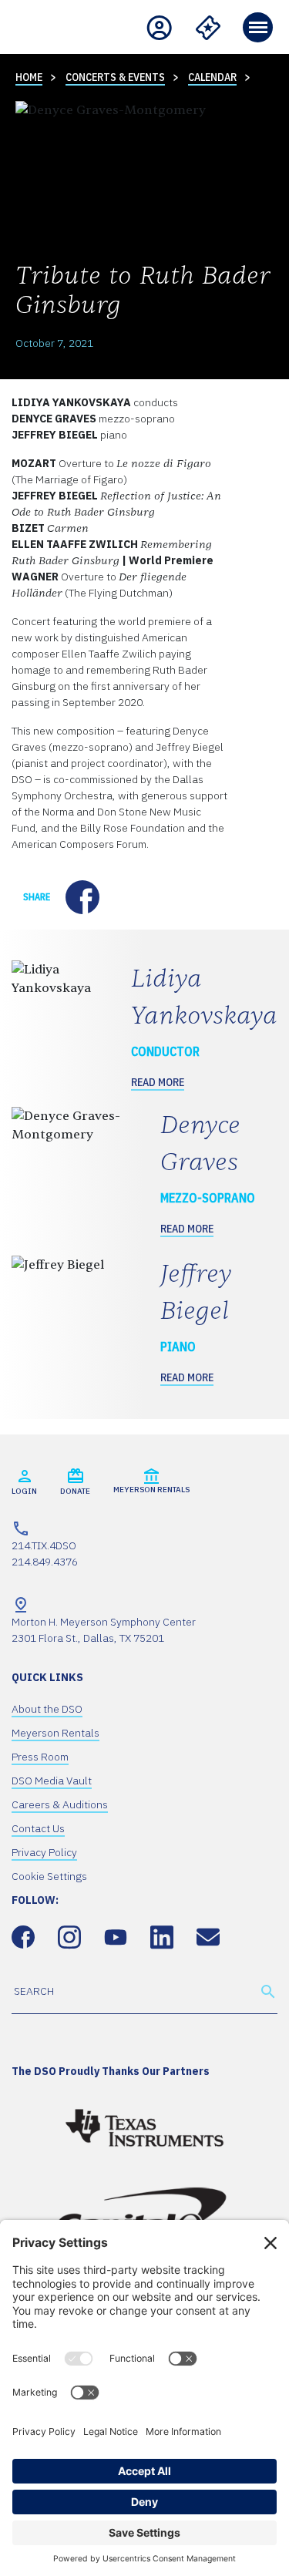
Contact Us (38, 1828)
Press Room (40, 1757)
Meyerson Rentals (55, 1733)
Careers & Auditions (60, 1804)
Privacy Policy (44, 1852)
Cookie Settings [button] (49, 1876)
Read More (158, 1082)
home (29, 77)
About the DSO (47, 1709)
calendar (212, 77)
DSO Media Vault (52, 1781)
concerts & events (115, 77)
